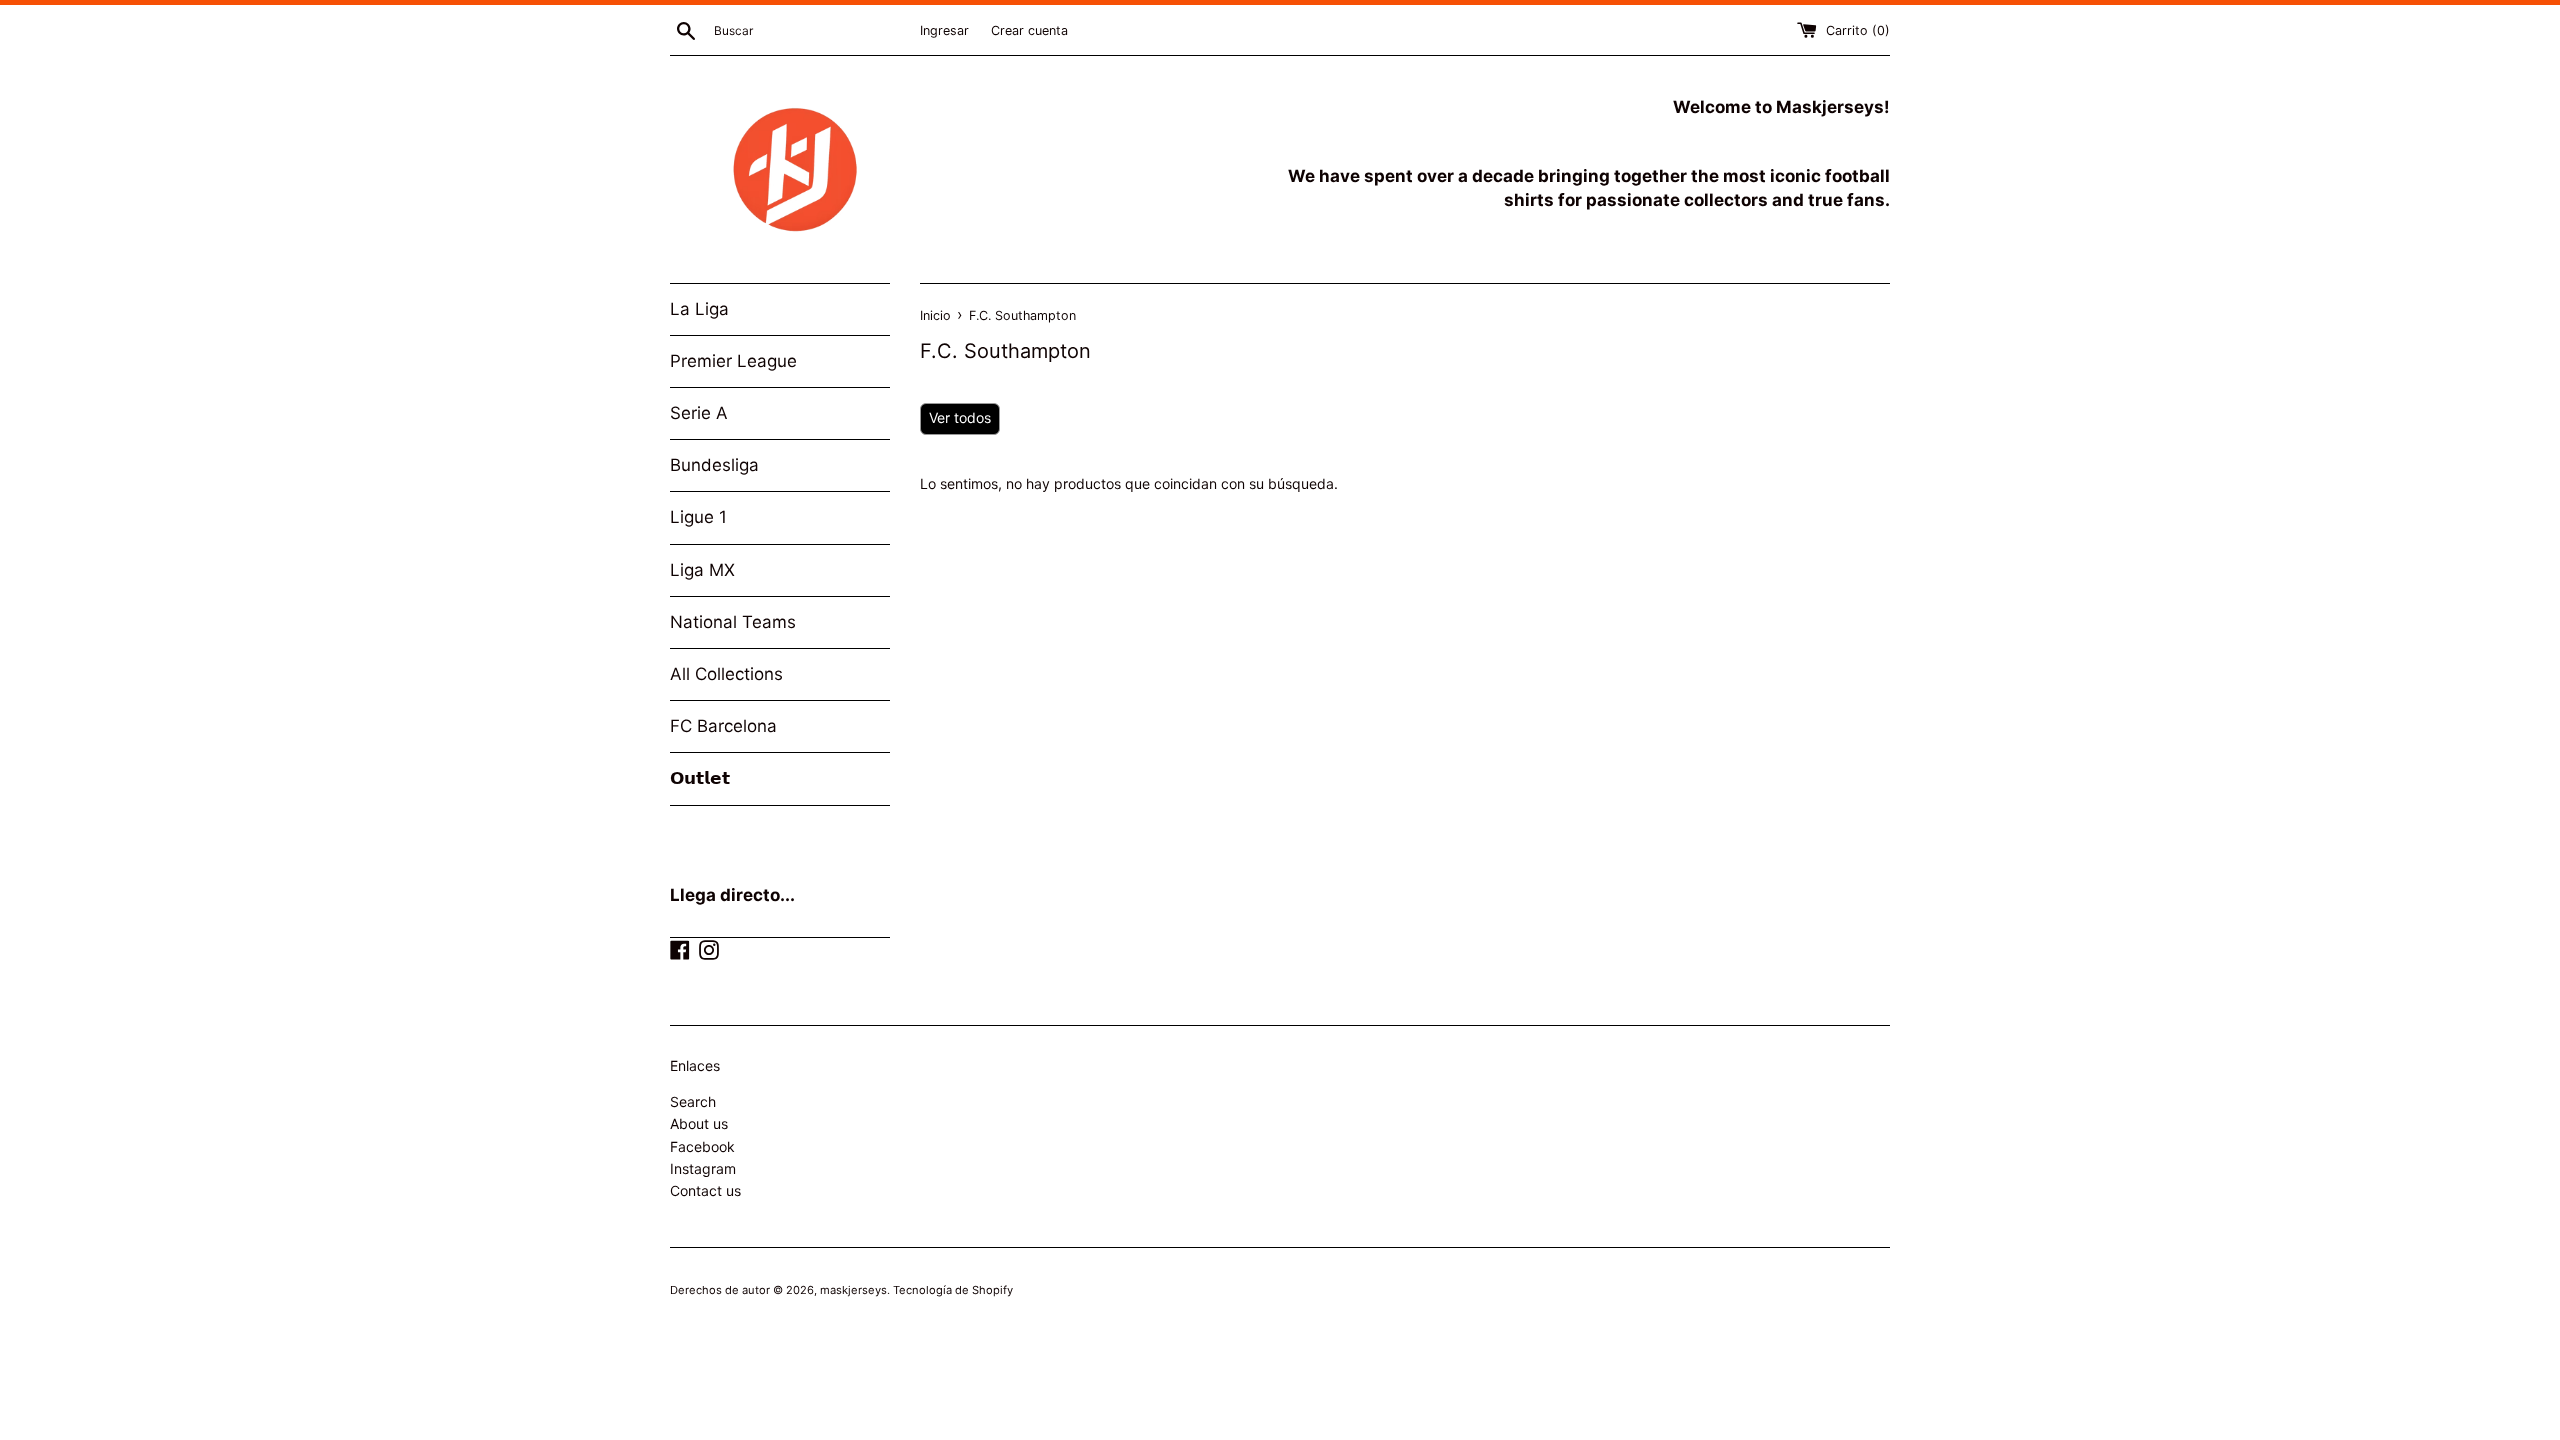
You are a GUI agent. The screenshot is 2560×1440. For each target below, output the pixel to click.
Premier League (733, 361)
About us (699, 1123)
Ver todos (960, 417)
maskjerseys (853, 1290)
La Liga (699, 309)
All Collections (726, 674)
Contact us (705, 1190)
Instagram (703, 1168)
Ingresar (944, 30)
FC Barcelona (723, 726)
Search (693, 1101)
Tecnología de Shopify (953, 1290)
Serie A (699, 413)
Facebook (702, 1146)
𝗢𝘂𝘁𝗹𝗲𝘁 (700, 778)
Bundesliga (714, 465)
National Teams (733, 622)
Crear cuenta (1029, 30)
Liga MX (702, 570)
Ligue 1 (698, 517)
